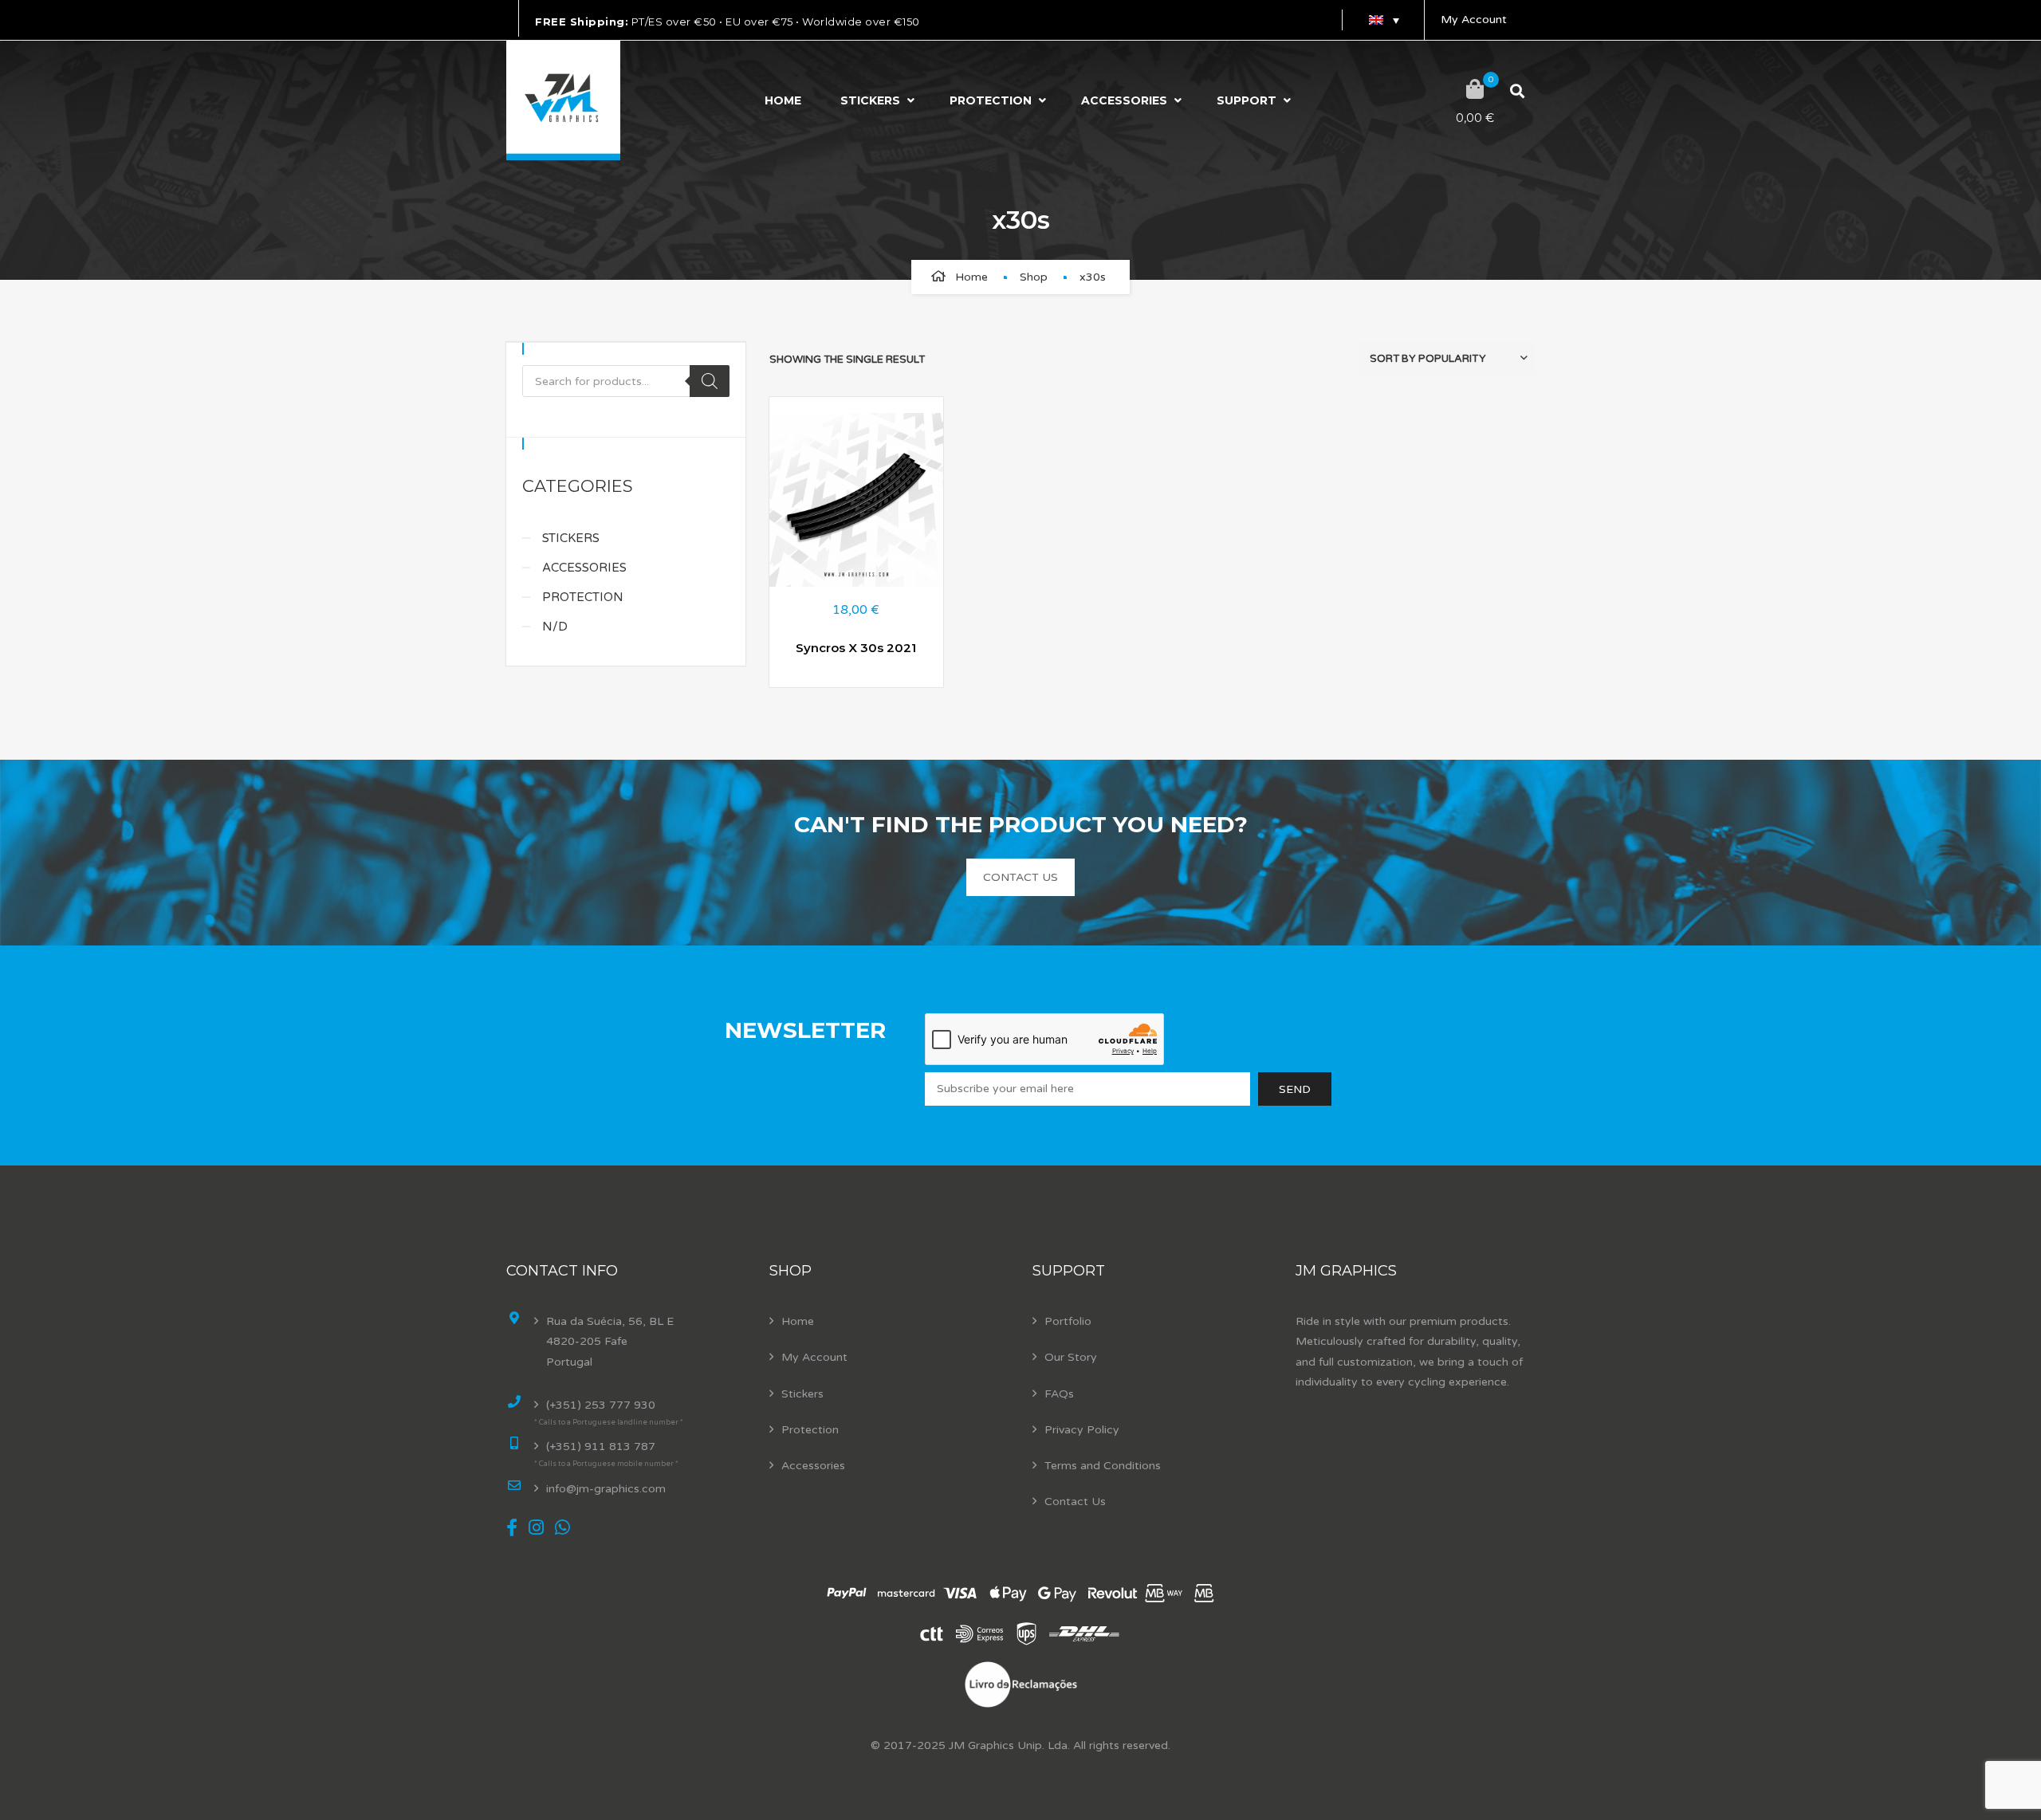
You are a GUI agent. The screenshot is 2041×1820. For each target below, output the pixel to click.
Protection (991, 100)
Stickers (870, 100)
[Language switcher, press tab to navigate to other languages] (1383, 20)
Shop (1034, 277)
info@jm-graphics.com (606, 1489)
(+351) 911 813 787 (601, 1447)
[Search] (710, 381)
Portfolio (1068, 1321)
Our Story (1071, 1357)
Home (783, 100)
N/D (555, 627)
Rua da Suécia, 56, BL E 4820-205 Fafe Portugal (610, 1341)
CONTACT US (1020, 877)
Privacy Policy (1082, 1430)
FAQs (1059, 1394)
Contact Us (1075, 1502)
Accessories (1124, 100)
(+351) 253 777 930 (601, 1405)
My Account (1474, 20)
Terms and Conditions (1103, 1466)
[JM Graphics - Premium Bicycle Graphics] (563, 100)
